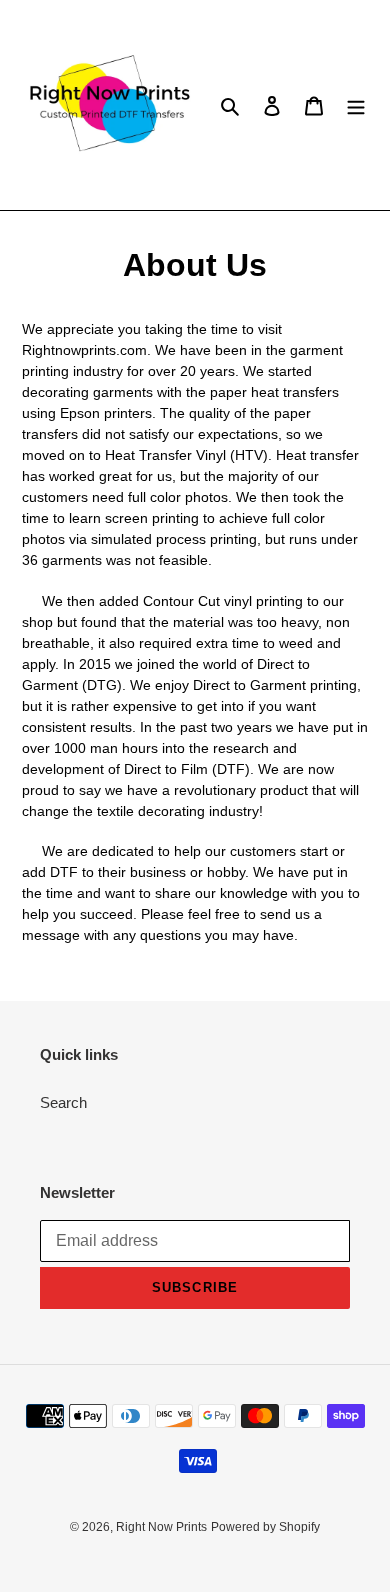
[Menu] (356, 105)
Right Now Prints (161, 1527)
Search (63, 1102)
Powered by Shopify (265, 1527)
